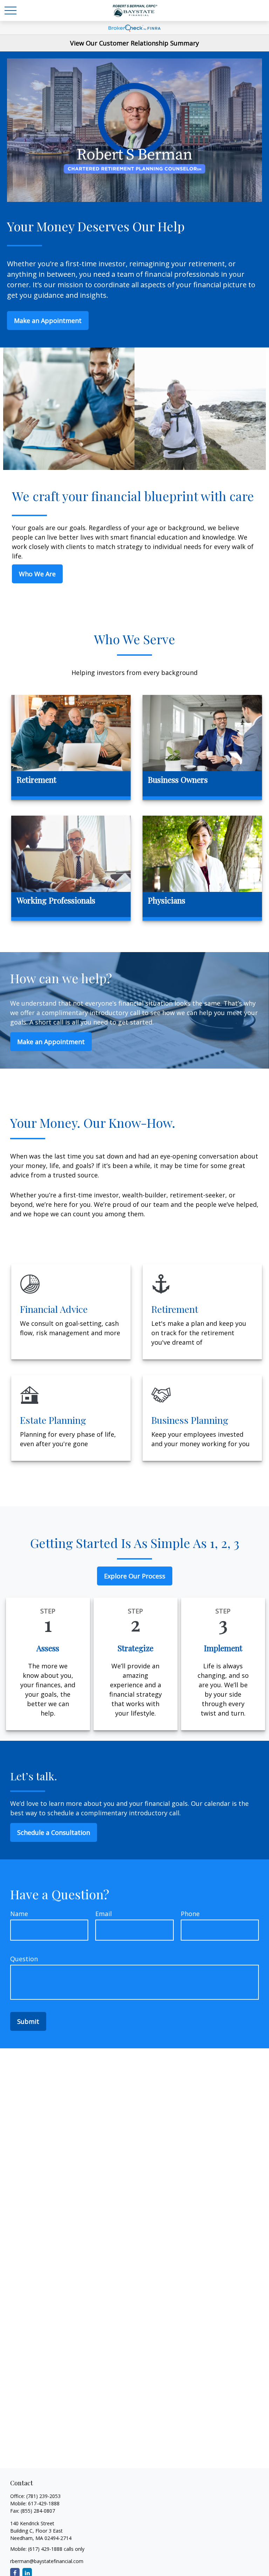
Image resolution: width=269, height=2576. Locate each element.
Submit (28, 2021)
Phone (190, 1914)
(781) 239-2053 (43, 2496)
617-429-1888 (44, 2503)
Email (104, 1914)
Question (24, 1959)
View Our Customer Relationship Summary (134, 43)
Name (19, 1914)
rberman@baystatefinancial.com (47, 2561)
